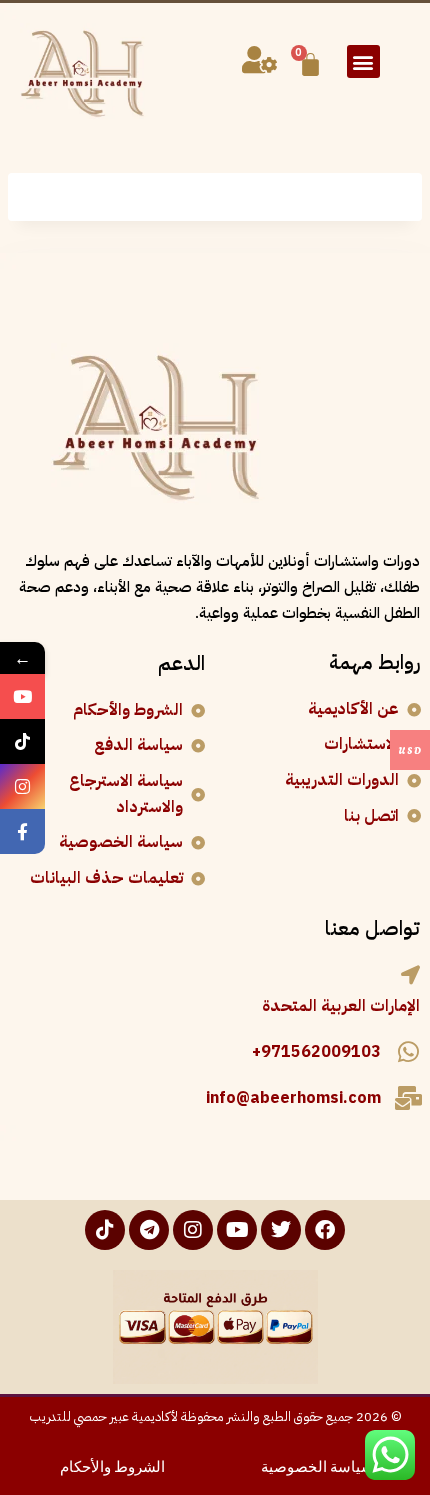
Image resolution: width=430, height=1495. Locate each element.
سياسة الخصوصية (317, 1465)
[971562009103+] (408, 1052)
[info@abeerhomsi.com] (408, 1098)
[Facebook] (325, 1230)
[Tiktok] (105, 1230)
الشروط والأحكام (112, 1465)
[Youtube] (237, 1230)
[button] (363, 61)
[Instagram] (193, 1230)
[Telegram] (149, 1230)
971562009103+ (316, 1052)
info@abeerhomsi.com (293, 1098)
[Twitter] (281, 1230)
